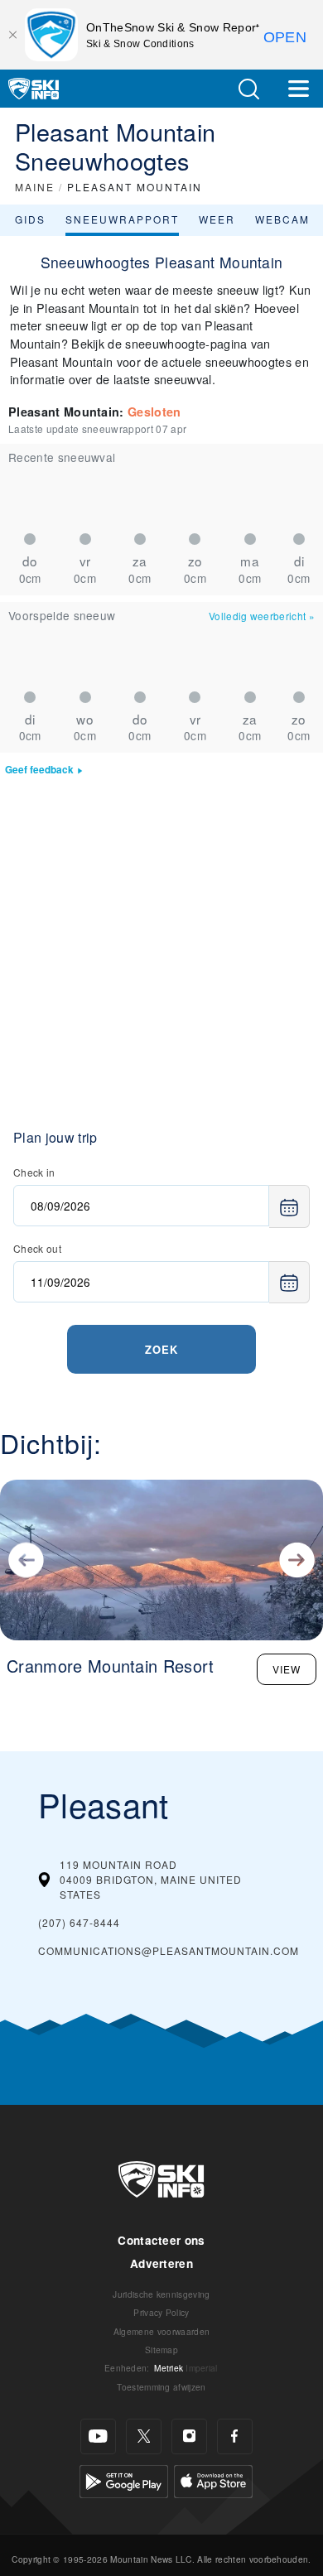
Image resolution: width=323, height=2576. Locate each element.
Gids (30, 219)
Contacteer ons (161, 2240)
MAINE (35, 187)
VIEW (287, 1669)
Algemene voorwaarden (161, 2331)
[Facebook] (235, 2436)
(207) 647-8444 (79, 1922)
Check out (37, 1248)
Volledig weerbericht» (262, 616)
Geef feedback (39, 770)
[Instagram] (189, 2436)
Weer (217, 219)
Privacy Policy (161, 2312)
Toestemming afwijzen (161, 2387)
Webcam (282, 219)
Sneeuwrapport (122, 219)
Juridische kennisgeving (161, 2294)
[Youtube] (98, 2436)
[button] (248, 89)
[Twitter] (144, 2436)
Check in (34, 1172)
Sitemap (161, 2350)
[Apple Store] (213, 2480)
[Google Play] (124, 2480)
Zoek (161, 1349)
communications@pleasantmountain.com (169, 1950)
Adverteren (161, 2263)
